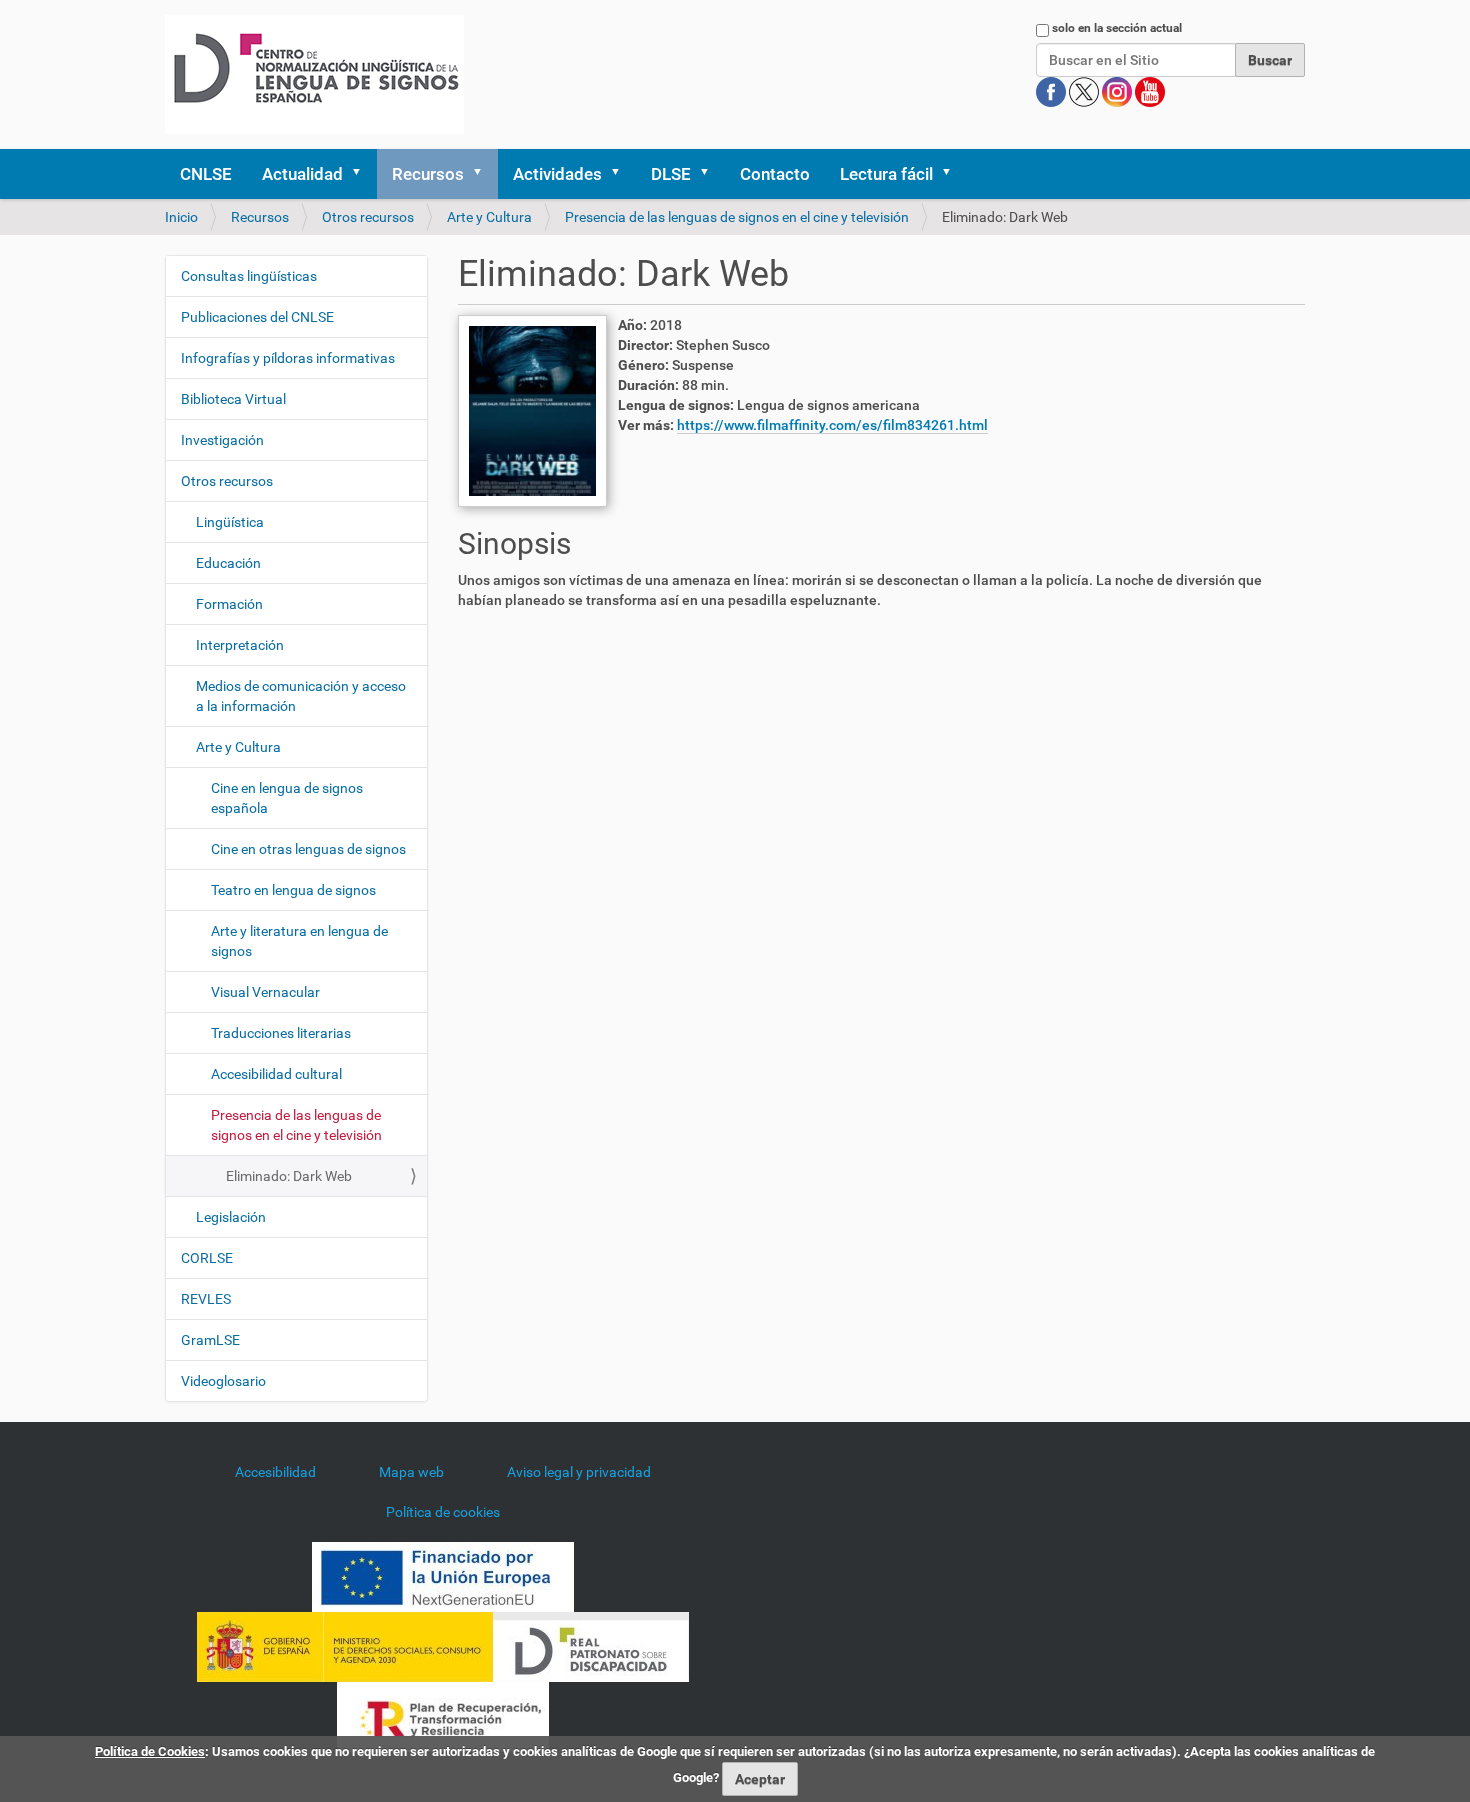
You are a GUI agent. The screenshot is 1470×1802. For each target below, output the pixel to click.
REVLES (206, 1299)
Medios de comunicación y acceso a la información (301, 696)
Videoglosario (223, 1381)
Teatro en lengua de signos (293, 890)
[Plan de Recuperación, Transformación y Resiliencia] (443, 1716)
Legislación (231, 1217)
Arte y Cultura (489, 217)
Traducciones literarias (281, 1033)
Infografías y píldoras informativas (288, 358)
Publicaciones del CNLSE (257, 317)
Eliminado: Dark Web (289, 1176)
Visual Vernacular (265, 992)
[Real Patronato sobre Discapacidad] (591, 1646)
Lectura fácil (886, 174)
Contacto (775, 174)
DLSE (671, 174)
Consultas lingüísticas (249, 276)
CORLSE (207, 1258)
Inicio (181, 217)
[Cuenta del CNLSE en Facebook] (1052, 91)
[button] (363, 174)
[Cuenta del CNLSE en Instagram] (1118, 91)
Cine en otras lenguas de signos (308, 849)
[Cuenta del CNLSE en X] (1085, 91)
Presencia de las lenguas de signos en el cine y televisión (737, 217)
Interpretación (240, 645)
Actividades (557, 174)
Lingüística (230, 522)
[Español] (314, 74)
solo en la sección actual (1117, 28)
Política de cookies (443, 1512)
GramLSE (210, 1340)
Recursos (428, 174)
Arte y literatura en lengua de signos (299, 941)
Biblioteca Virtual (233, 399)
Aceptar (760, 1779)
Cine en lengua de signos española (287, 798)
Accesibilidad (275, 1472)
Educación (228, 563)
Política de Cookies (150, 1751)
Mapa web (411, 1472)
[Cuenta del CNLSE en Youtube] (1150, 91)
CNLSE (206, 174)
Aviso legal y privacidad (579, 1472)
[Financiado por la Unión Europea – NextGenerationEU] (443, 1576)
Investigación (222, 440)
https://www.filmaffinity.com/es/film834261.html (832, 425)
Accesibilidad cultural (276, 1074)
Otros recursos (368, 217)
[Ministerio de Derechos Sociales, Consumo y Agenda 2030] (345, 1646)
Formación (229, 604)
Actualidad (302, 174)
